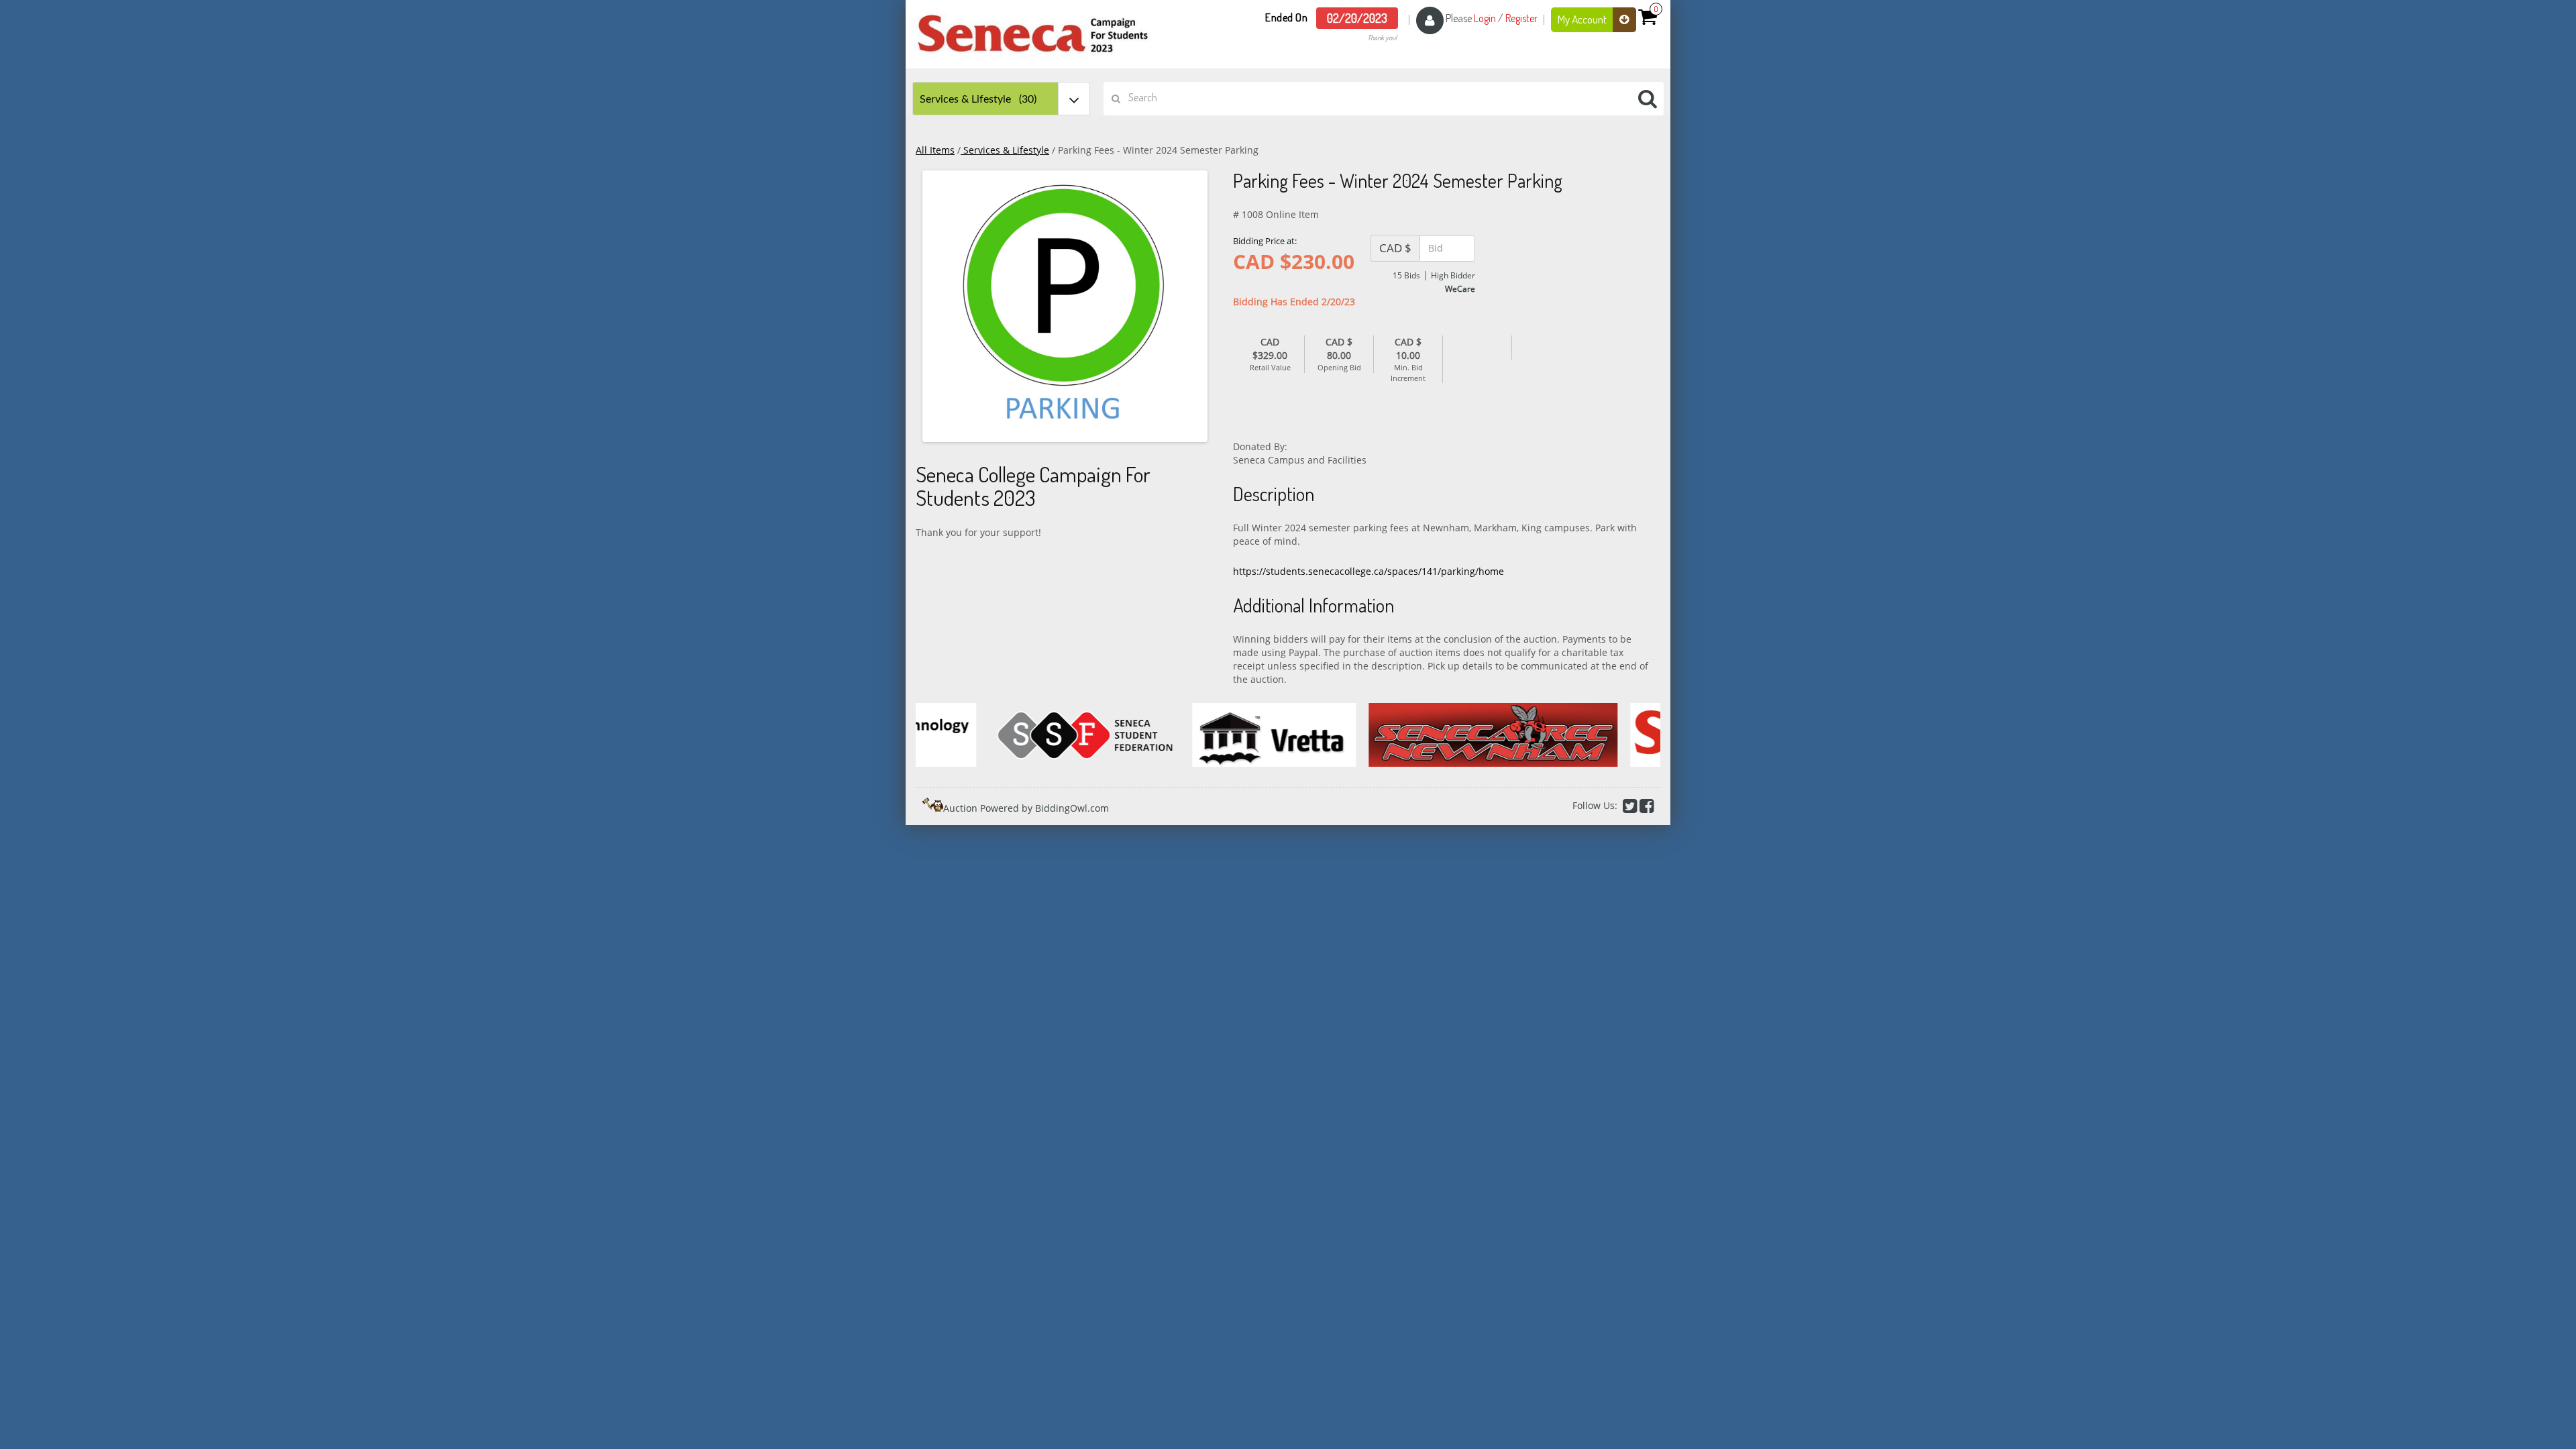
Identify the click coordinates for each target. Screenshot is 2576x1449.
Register (1521, 18)
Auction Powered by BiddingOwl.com (1026, 808)
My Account (1583, 19)
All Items (935, 150)
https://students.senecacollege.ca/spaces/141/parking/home (1368, 571)
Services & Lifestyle (1005, 150)
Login (1485, 18)
